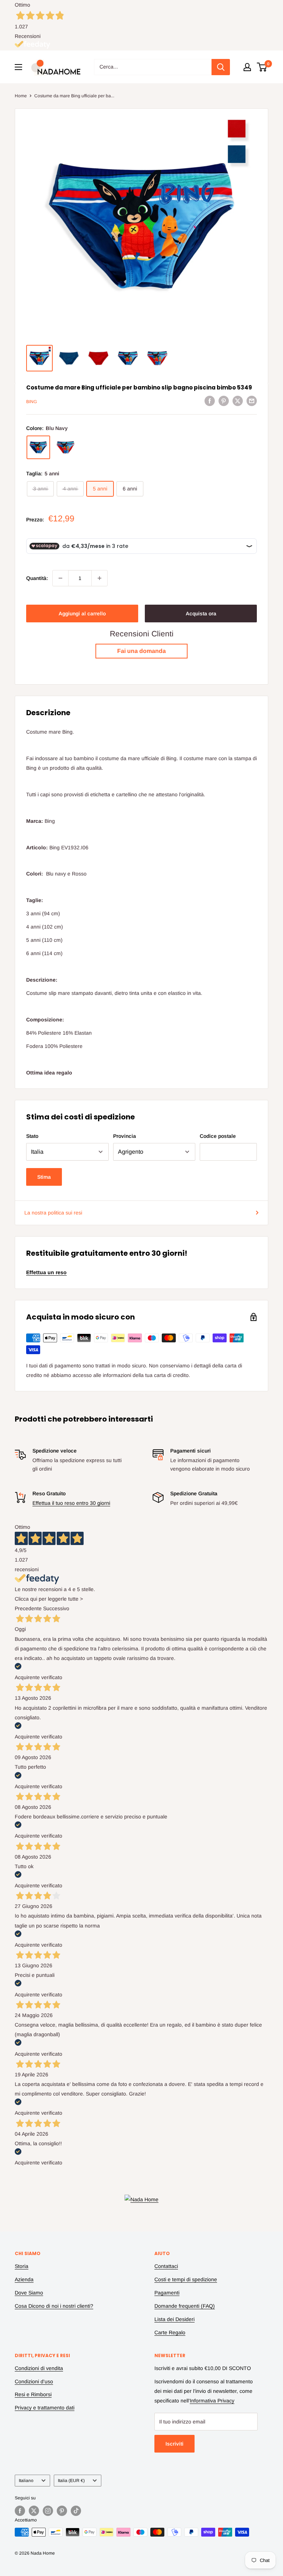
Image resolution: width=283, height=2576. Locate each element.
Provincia (125, 1136)
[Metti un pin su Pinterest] (224, 401)
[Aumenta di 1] (99, 578)
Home (21, 96)
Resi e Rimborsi (33, 2394)
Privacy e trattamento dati (45, 2408)
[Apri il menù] (18, 67)
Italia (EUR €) (71, 2481)
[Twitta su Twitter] (238, 401)
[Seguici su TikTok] (76, 2511)
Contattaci (166, 2266)
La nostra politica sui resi (53, 1213)
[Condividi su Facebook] (210, 401)
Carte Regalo (170, 2332)
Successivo (56, 1608)
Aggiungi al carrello (82, 614)
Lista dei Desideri (174, 2319)
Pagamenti (167, 2293)
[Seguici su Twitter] (34, 2511)
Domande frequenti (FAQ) (185, 2306)
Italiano (26, 2481)
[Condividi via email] (252, 401)
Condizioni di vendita (39, 2368)
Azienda (24, 2279)
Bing (32, 402)
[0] (262, 67)
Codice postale (218, 1136)
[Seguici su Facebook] (20, 2511)
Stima (44, 1177)
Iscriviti (174, 2444)
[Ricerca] (221, 67)
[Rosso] (66, 447)
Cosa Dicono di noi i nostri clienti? (54, 2306)
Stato (32, 1136)
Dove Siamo (29, 2293)
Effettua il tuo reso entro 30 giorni (71, 1503)
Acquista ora (201, 614)
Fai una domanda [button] (141, 651)
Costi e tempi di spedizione (186, 2279)
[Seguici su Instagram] (48, 2511)
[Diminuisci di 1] (60, 578)
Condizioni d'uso (34, 2381)
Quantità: (37, 578)
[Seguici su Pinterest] (62, 2511)
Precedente (28, 1608)
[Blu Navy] (38, 447)
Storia (22, 2266)
